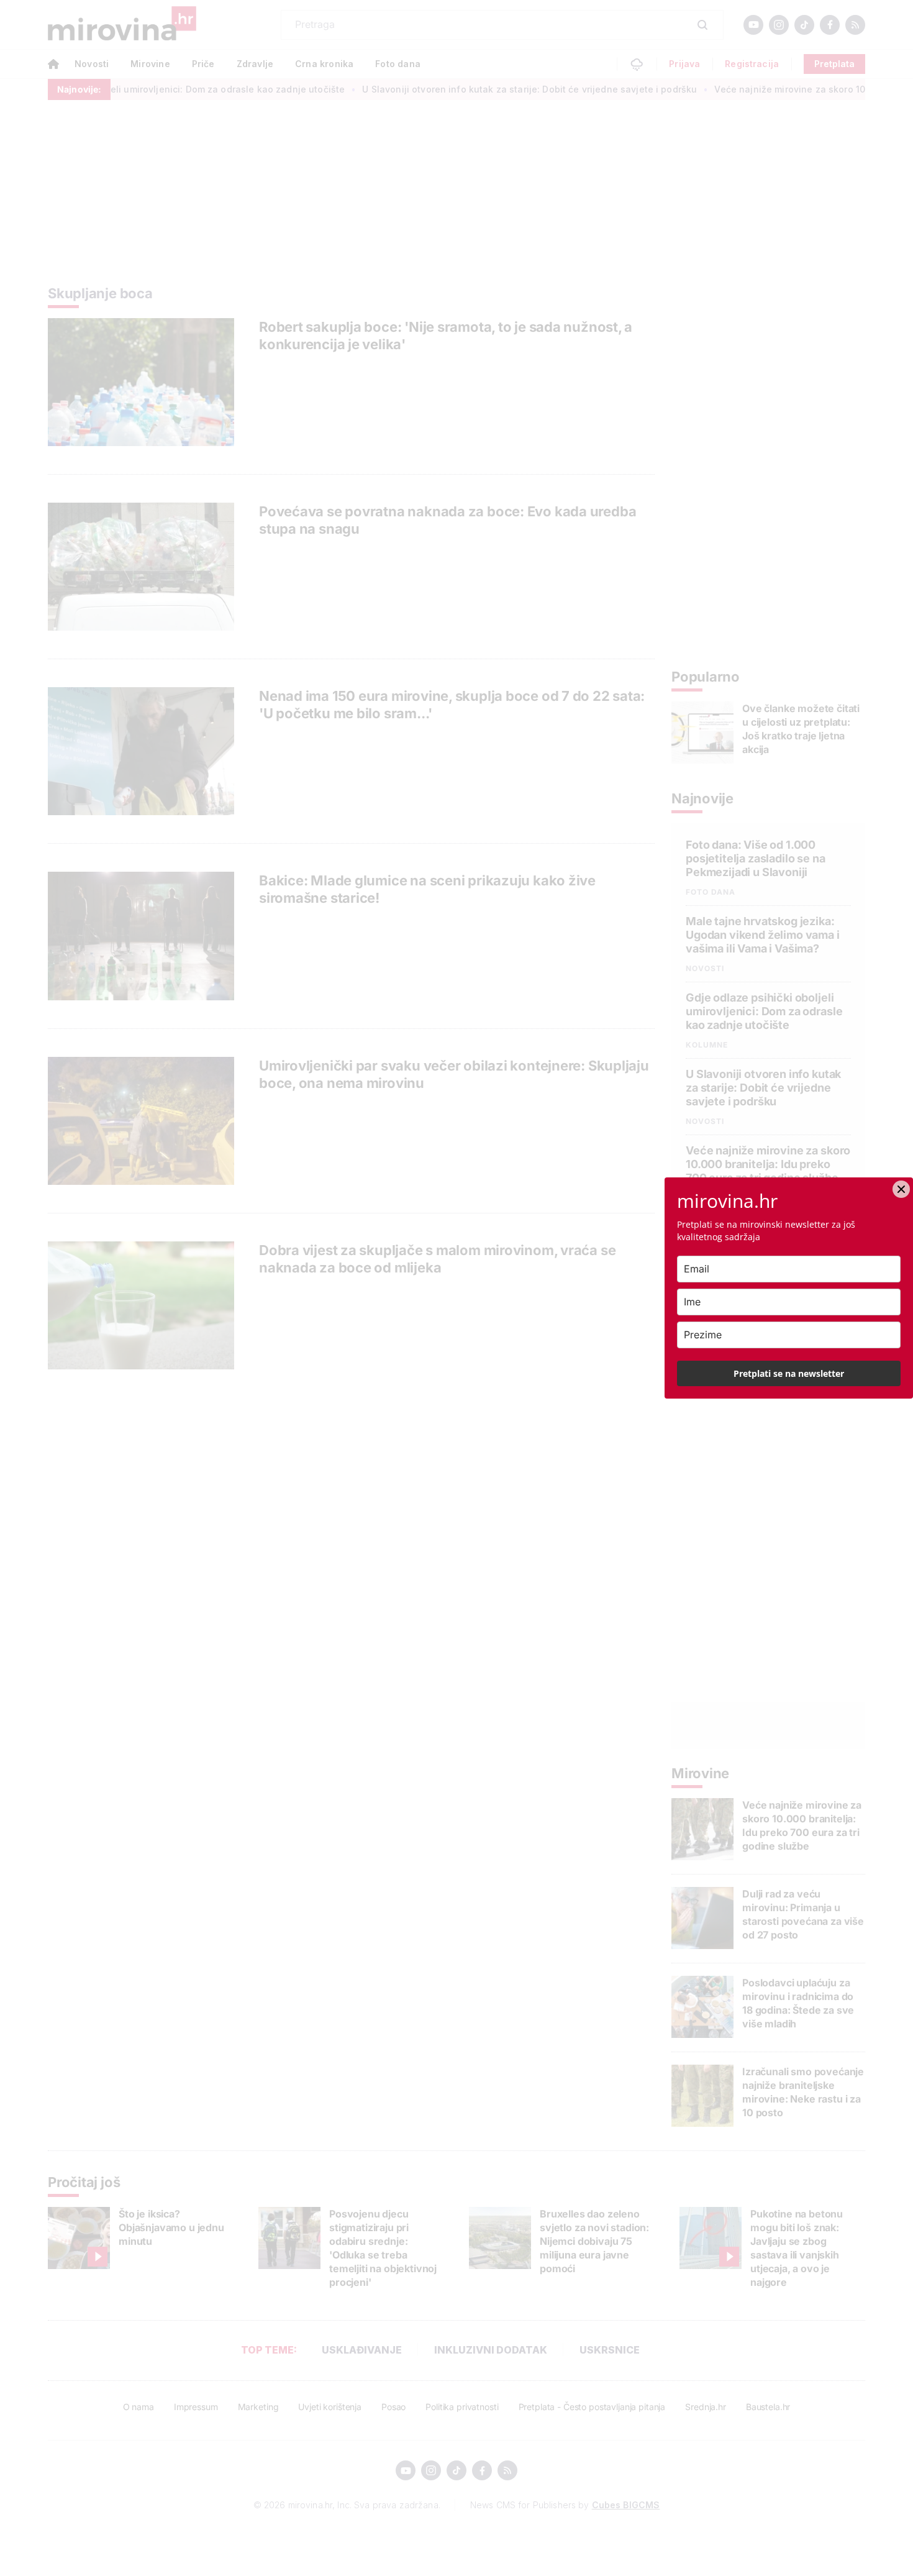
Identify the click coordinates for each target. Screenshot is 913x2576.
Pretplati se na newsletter (789, 1373)
